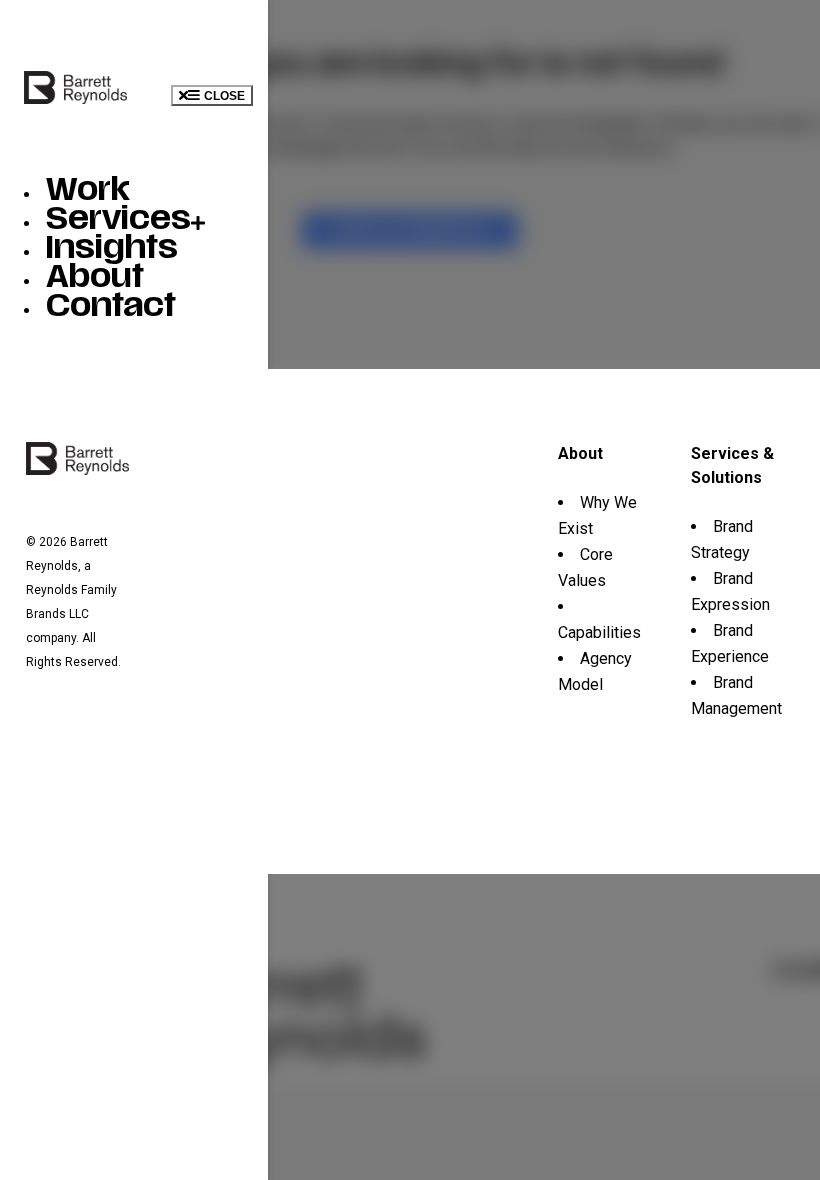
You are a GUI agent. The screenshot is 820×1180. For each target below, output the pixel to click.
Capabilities (599, 632)
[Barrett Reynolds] (75, 98)
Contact (111, 308)
